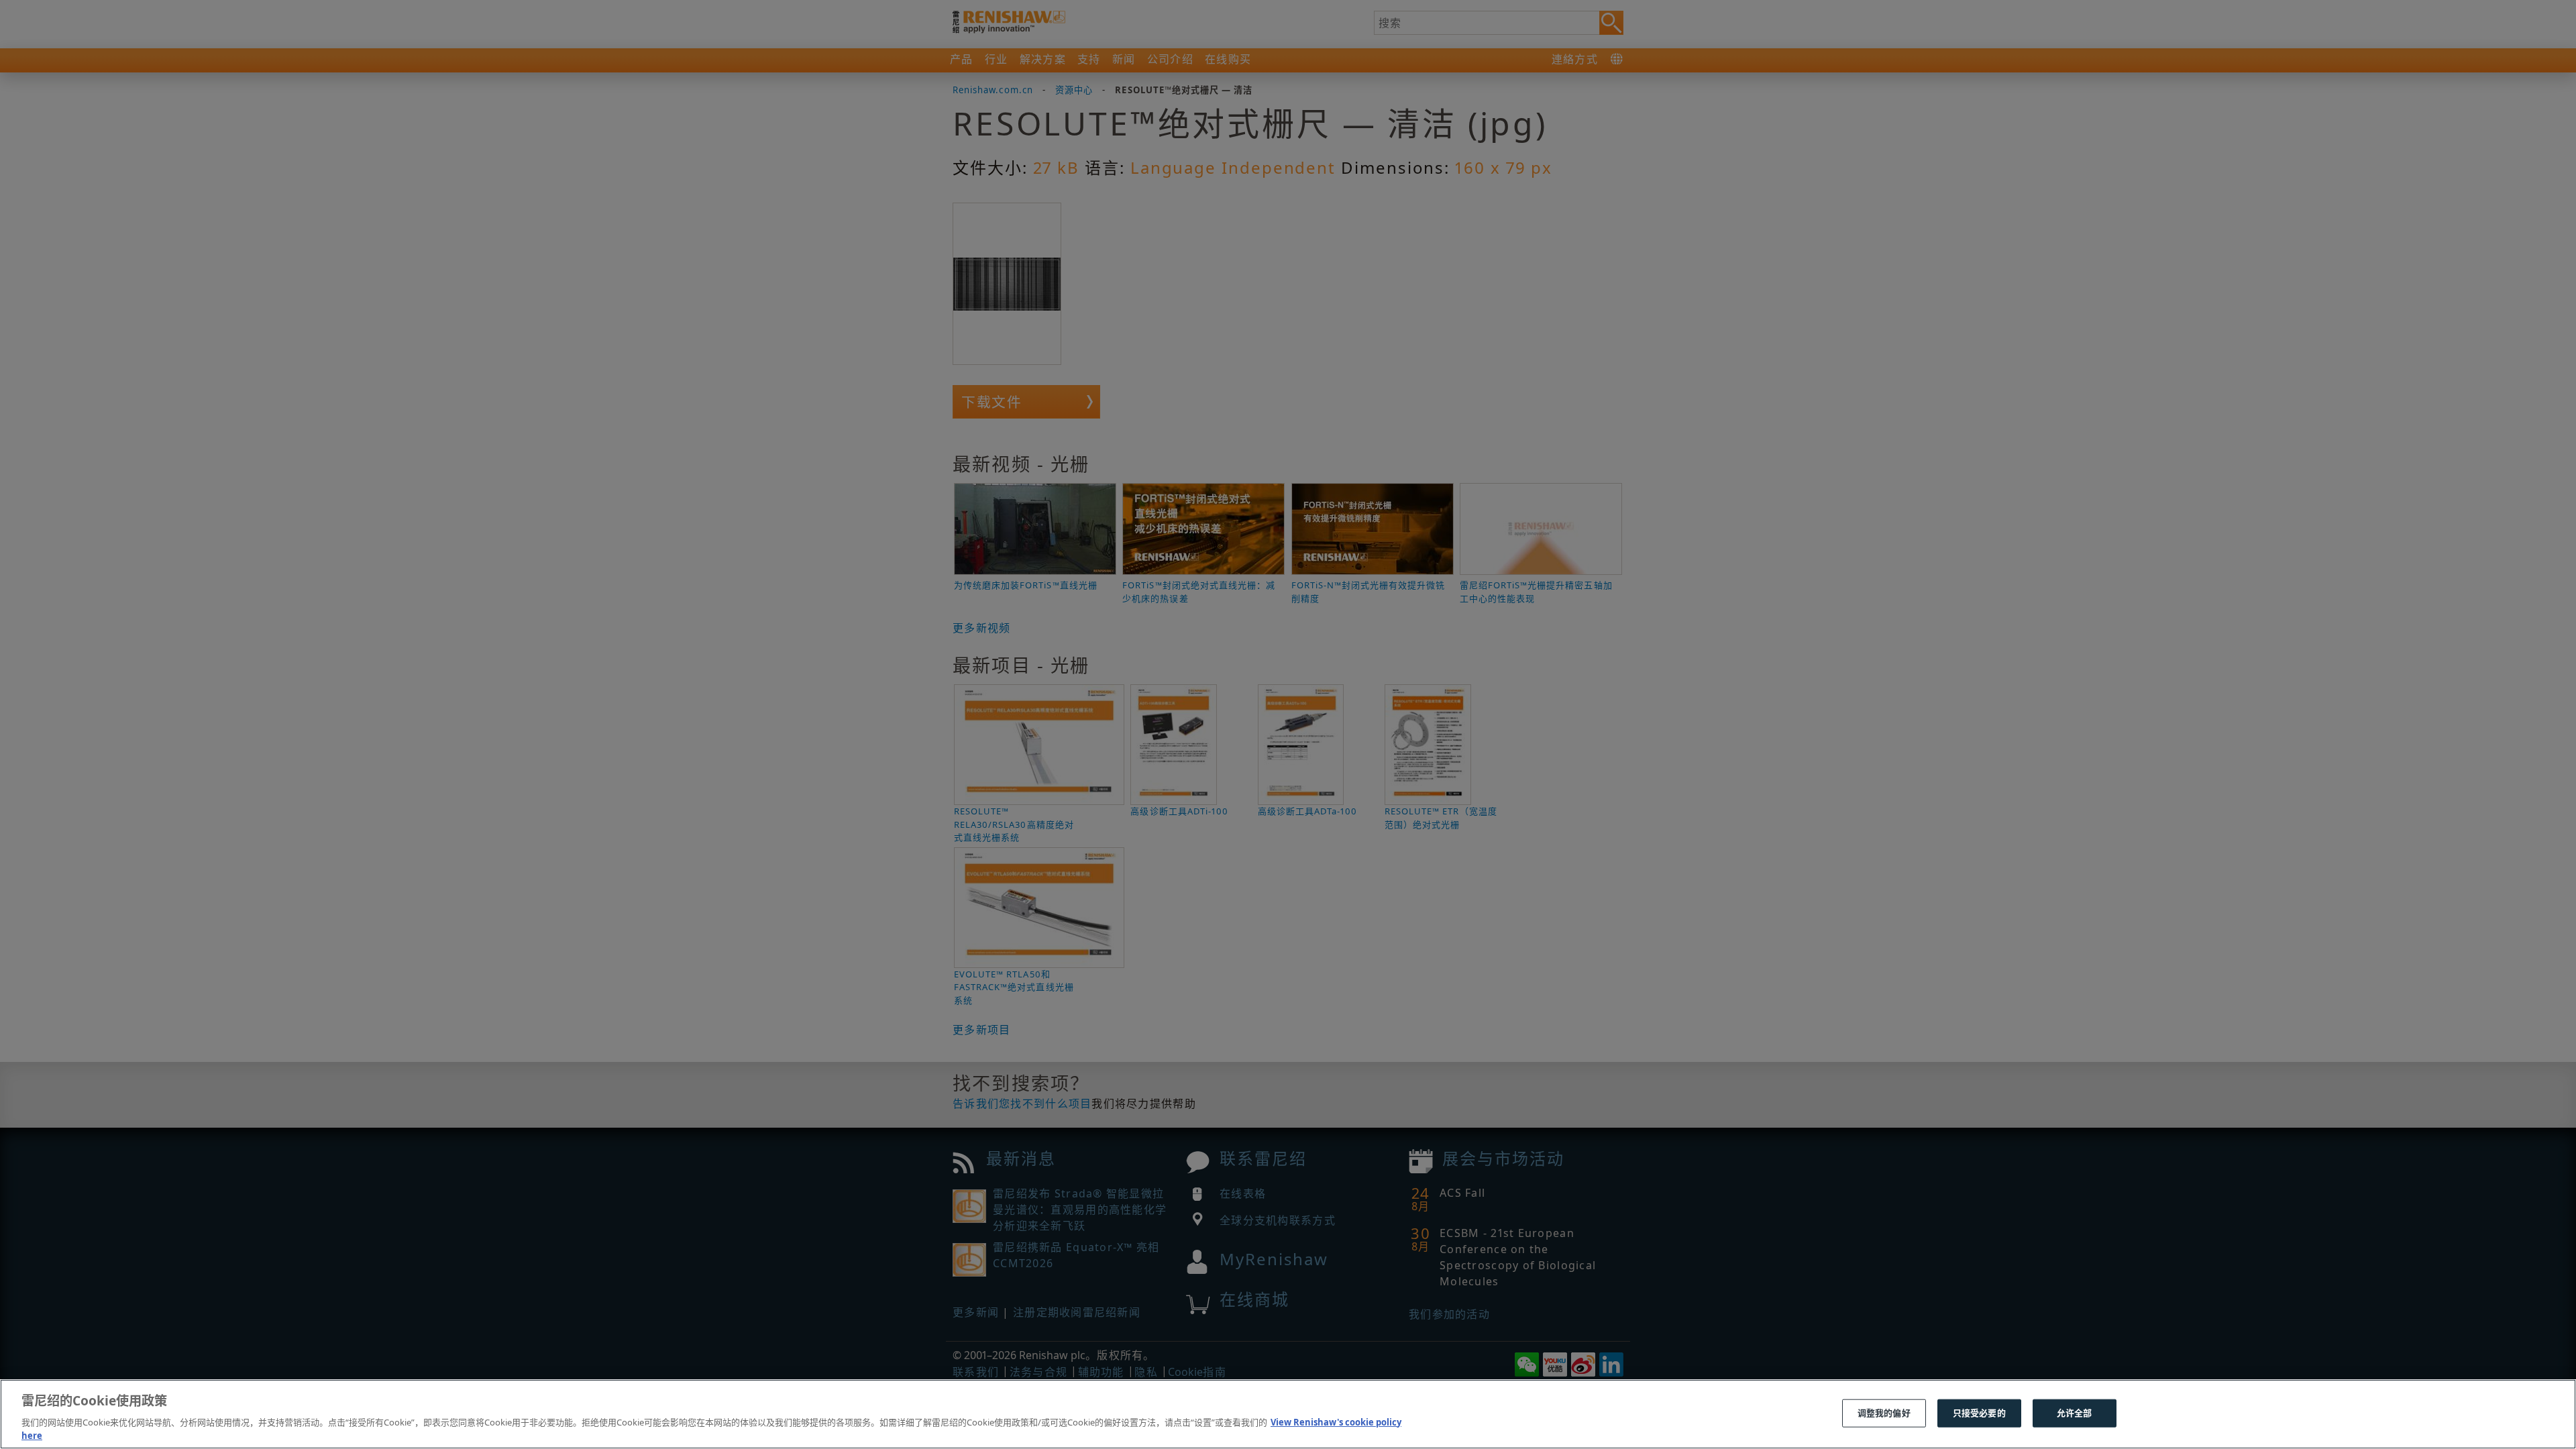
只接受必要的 (1979, 1413)
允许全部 (2075, 1413)
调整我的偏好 (1884, 1413)
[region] (1288, 1414)
